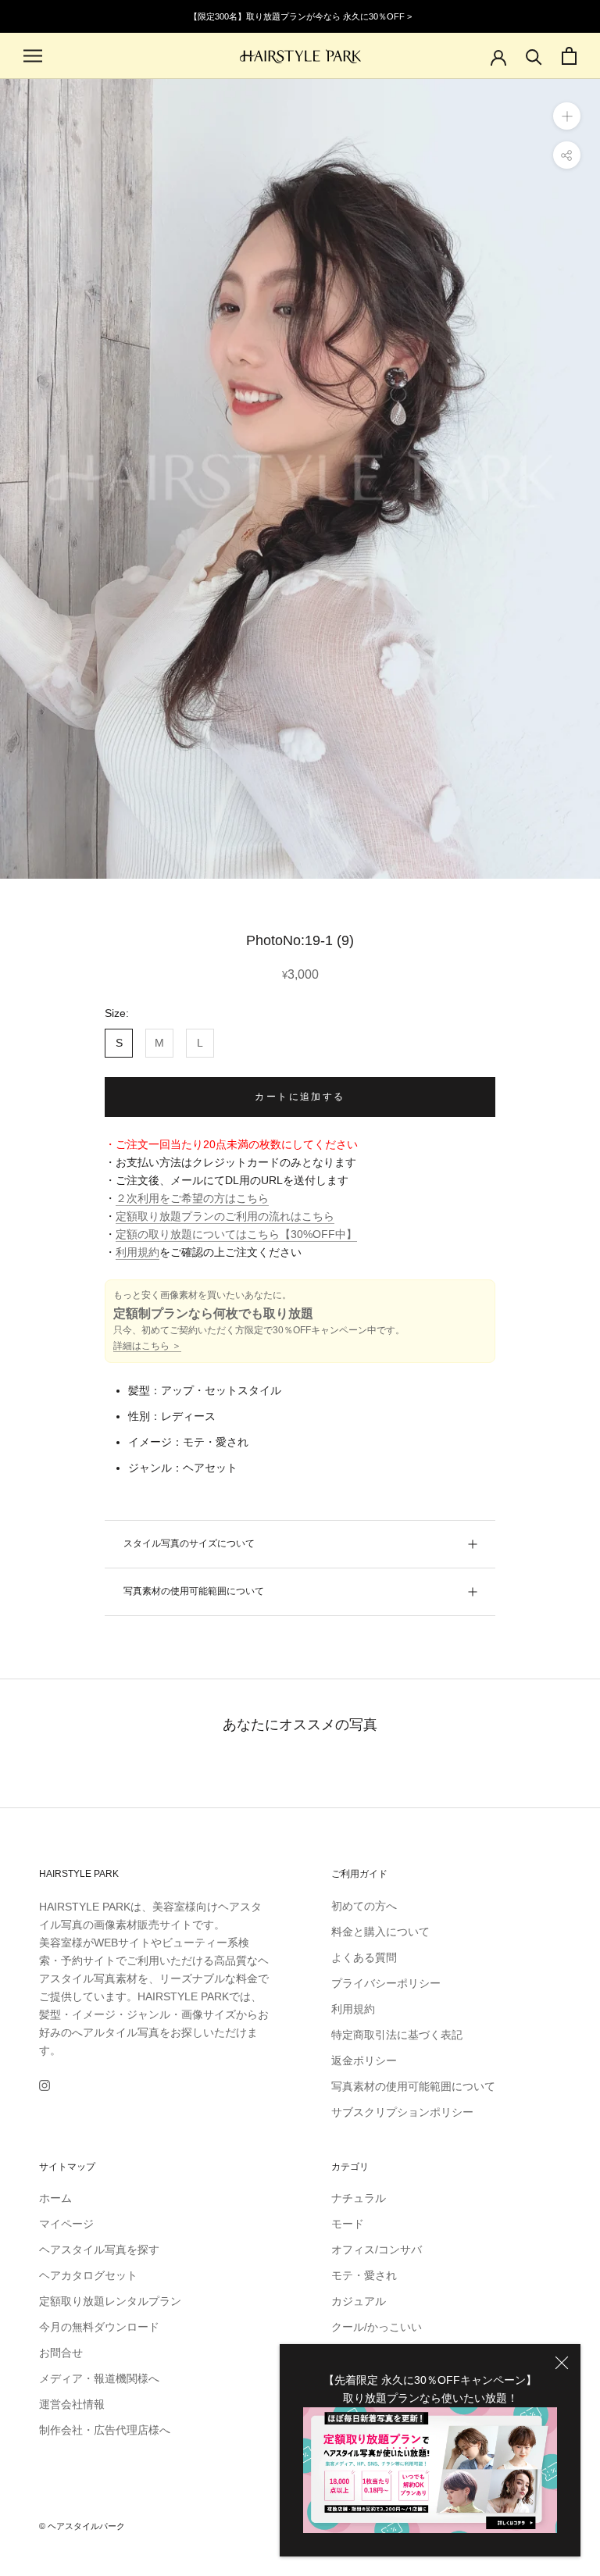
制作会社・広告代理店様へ (105, 2430)
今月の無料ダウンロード (99, 2327)
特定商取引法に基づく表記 (397, 2035)
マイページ (66, 2224)
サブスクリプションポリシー (402, 2112)
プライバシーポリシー (386, 1983)
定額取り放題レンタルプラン (110, 2301)
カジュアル (359, 2301)
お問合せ (61, 2353)
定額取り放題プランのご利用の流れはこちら (225, 1216)
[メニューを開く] (33, 56)
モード (348, 2224)
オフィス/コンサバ (377, 2250)
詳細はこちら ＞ (147, 1346)
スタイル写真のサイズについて (189, 1543)
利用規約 (137, 1252)
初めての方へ (364, 1906)
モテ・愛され (364, 2275)
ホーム (55, 2198)
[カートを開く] (569, 56)
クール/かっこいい (377, 2327)
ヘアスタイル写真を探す (99, 2250)
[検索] (534, 56)
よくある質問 (364, 1957)
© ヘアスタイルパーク (82, 2526)
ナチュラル (359, 2198)
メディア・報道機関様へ (99, 2378)
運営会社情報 (72, 2404)
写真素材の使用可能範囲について (194, 1591)
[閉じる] (562, 2363)
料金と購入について (380, 1932)
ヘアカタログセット (88, 2275)
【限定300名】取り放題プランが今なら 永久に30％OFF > (300, 16)
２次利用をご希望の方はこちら (192, 1198)
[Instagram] (45, 2085)
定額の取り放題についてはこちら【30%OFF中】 (236, 1234)
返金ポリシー (364, 2060)
